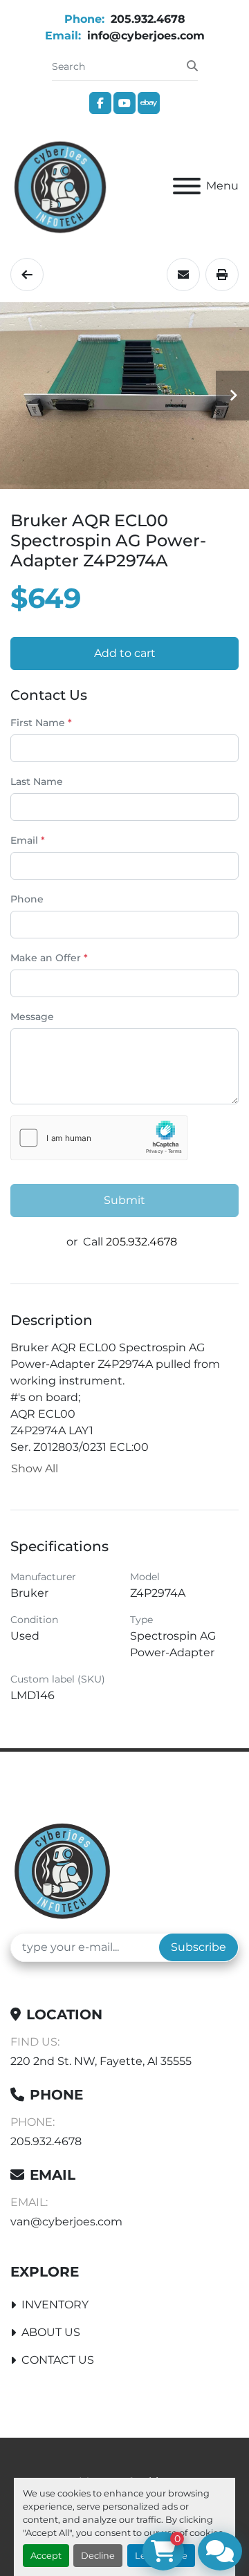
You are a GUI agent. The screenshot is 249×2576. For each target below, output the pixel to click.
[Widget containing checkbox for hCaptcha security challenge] (99, 1138)
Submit (124, 1200)
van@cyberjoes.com (66, 2222)
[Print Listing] (222, 275)
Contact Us (58, 2360)
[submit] (192, 66)
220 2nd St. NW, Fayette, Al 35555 (101, 2061)
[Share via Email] (183, 275)
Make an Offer (49, 958)
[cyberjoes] (62, 1870)
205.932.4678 (146, 19)
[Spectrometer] (27, 275)
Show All (35, 1468)
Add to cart (125, 653)
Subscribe (199, 1947)
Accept (46, 2556)
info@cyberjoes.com (144, 36)
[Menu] (187, 186)
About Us (51, 2332)
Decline (98, 2556)
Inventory (55, 2305)
